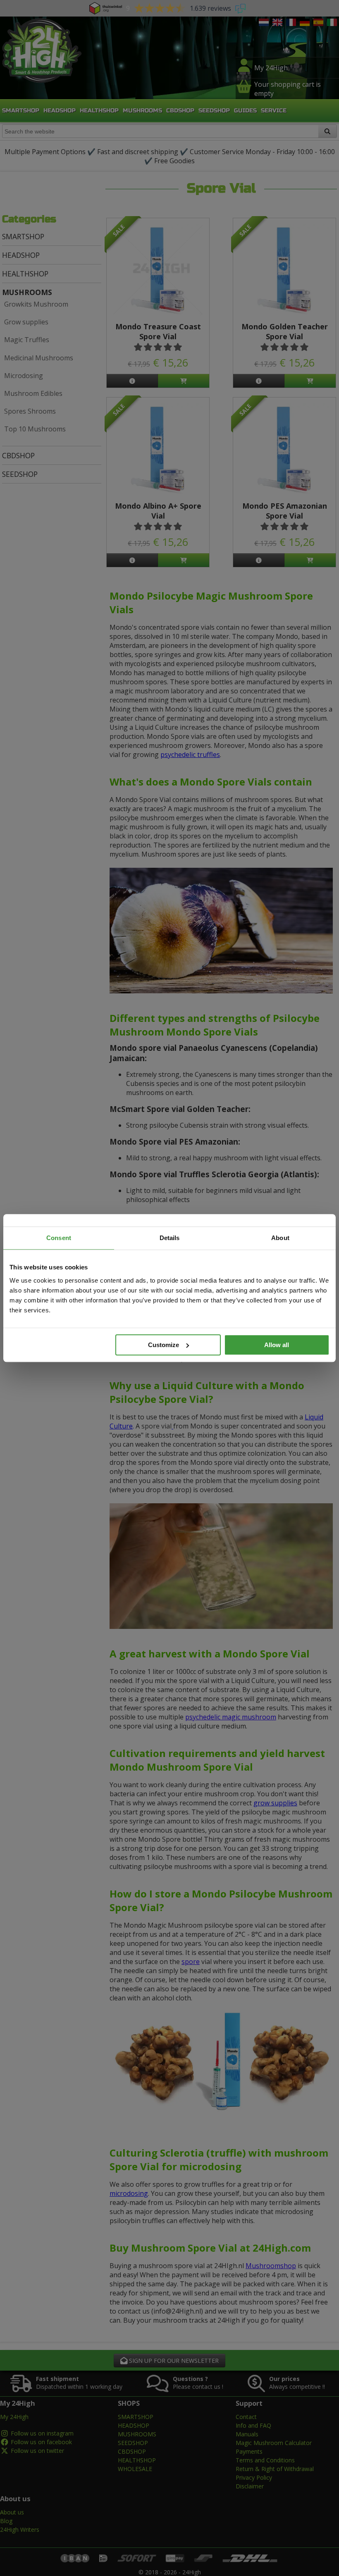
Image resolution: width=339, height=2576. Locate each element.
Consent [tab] (59, 1238)
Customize (164, 1345)
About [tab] (280, 1238)
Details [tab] (170, 1238)
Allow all (277, 1345)
